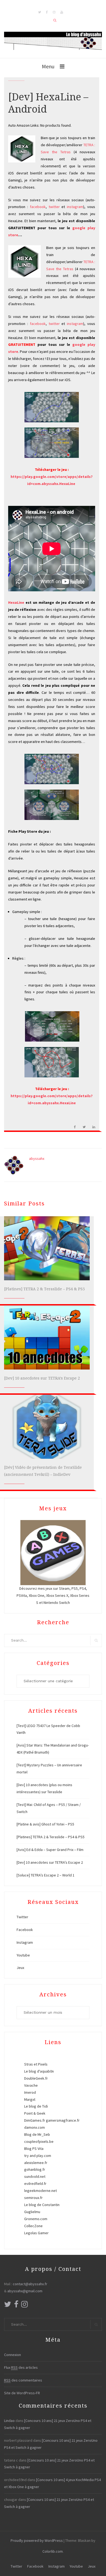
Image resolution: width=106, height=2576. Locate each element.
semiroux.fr (33, 2198)
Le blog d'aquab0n (39, 2071)
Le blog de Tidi (36, 2106)
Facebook (25, 1930)
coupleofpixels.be (39, 2141)
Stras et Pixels (36, 2064)
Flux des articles (21, 2367)
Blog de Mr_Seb (37, 2134)
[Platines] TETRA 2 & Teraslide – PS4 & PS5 (44, 1289)
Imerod (30, 2092)
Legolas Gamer (36, 2233)
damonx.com (35, 2127)
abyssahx (37, 1158)
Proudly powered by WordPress (37, 2540)
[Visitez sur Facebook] (16, 2306)
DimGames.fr (35, 2120)
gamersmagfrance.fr (63, 2120)
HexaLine (16, 602)
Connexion (13, 2355)
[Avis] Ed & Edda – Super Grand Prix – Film (50, 1850)
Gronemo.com (36, 2219)
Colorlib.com (53, 2551)
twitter (54, 207)
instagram (75, 207)
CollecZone (33, 2226)
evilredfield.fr (35, 2184)
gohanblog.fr (35, 2169)
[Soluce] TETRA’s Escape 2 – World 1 (46, 1875)
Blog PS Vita (34, 2149)
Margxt (30, 2099)
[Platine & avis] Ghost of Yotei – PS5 (45, 1824)
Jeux (20, 1968)
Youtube (23, 1955)
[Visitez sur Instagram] (24, 2306)
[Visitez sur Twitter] (8, 2306)
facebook (38, 207)
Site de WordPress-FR (22, 2393)
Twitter (22, 1917)
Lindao (9, 2421)
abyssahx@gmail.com (25, 2291)
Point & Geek (35, 2113)
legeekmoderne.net (40, 2191)
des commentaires (23, 2380)
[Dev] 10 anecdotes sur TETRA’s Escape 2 (42, 1378)
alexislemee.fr (36, 2163)
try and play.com (38, 2156)
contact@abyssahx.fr (30, 2284)
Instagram (25, 1942)
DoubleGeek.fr (36, 2078)
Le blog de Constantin (42, 2205)
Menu (48, 66)
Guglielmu (32, 2212)
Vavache (31, 2085)
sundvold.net (35, 2176)
